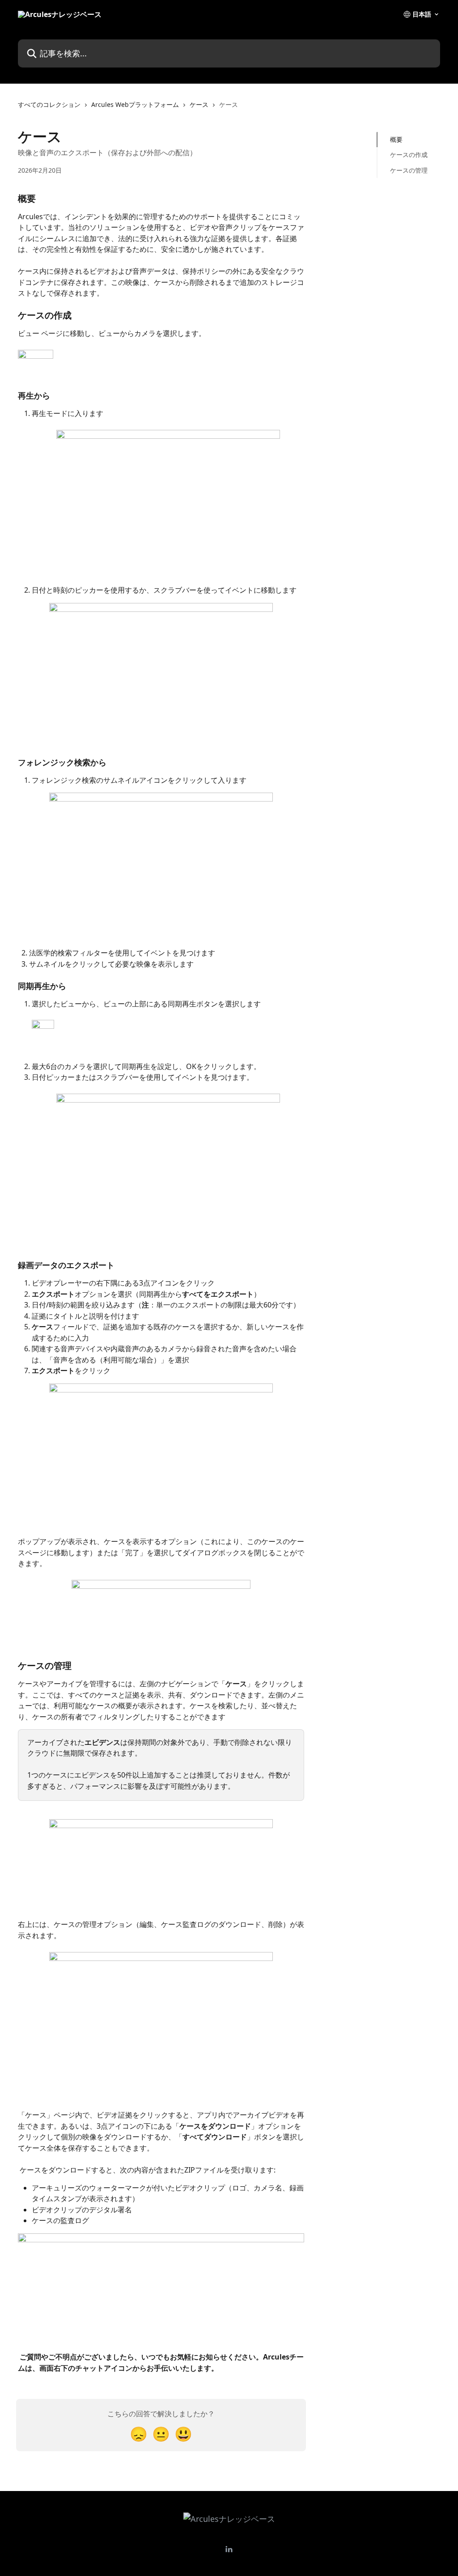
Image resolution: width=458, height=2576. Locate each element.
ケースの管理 (409, 170)
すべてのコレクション (49, 104)
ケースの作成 (409, 155)
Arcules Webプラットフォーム (135, 104)
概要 (396, 139)
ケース (199, 104)
